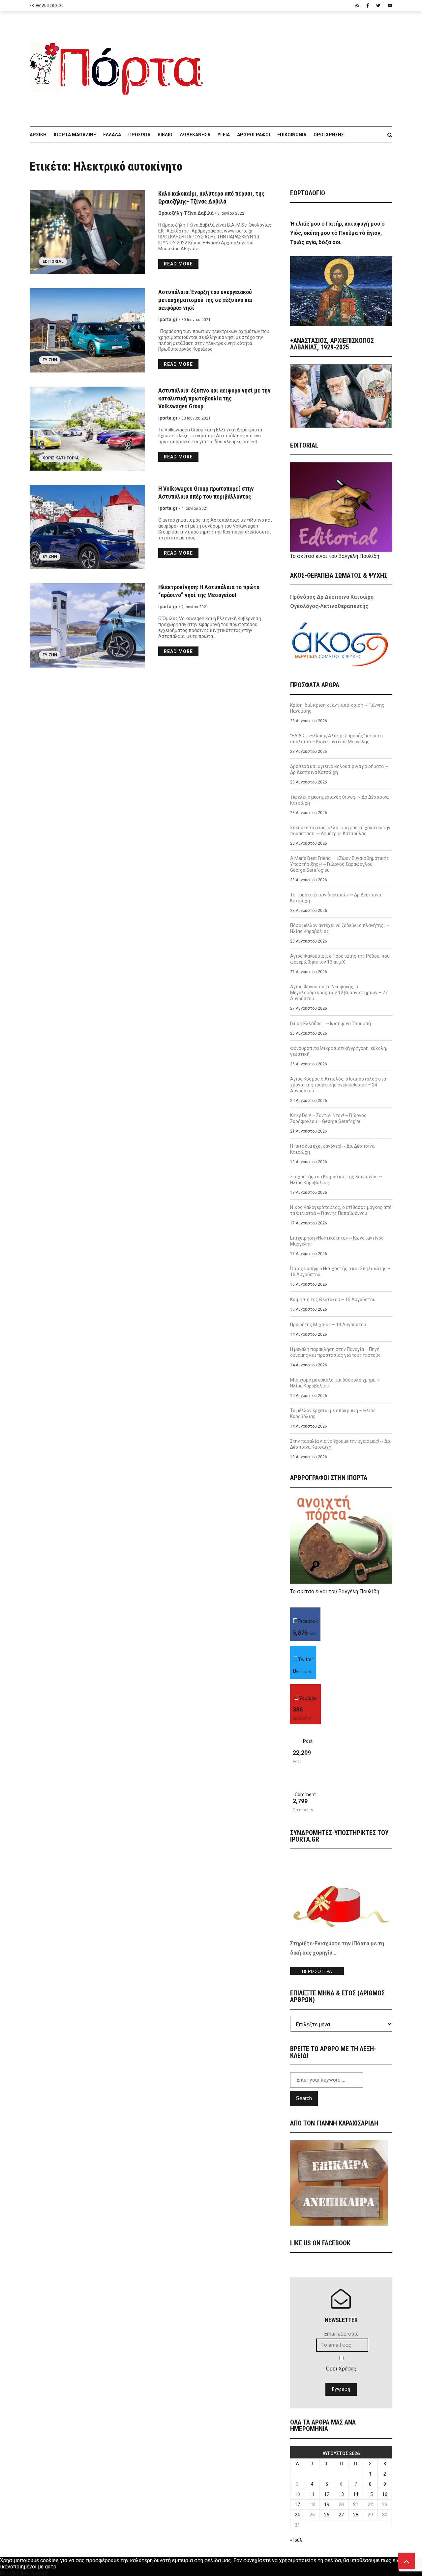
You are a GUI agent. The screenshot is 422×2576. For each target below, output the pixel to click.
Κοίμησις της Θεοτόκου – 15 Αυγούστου (333, 1300)
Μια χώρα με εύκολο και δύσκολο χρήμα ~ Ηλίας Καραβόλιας (335, 1383)
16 (385, 2494)
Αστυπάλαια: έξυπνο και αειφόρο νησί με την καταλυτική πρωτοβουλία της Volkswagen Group (214, 398)
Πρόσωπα (139, 135)
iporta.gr (168, 319)
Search (304, 2098)
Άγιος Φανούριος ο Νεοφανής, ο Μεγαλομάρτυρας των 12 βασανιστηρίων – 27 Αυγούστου (339, 993)
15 (370, 2494)
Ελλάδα (112, 135)
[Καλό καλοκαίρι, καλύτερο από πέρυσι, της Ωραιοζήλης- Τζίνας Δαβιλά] (87, 232)
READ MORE (178, 264)
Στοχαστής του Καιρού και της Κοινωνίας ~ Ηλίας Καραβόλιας (336, 1180)
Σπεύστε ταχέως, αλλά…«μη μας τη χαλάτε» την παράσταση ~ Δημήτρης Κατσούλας (340, 831)
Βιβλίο (165, 135)
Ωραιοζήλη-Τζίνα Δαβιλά (186, 213)
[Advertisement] (302, 66)
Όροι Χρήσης (329, 135)
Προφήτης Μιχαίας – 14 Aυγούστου (328, 1325)
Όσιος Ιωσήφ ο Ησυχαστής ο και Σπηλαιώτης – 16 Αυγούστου (340, 1272)
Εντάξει (9, 2573)
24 (297, 2515)
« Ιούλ (296, 2540)
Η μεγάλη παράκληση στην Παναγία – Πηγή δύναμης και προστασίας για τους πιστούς (335, 1352)
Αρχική (38, 135)
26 (327, 2515)
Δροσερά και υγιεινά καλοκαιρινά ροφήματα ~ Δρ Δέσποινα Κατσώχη (339, 769)
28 (356, 2515)
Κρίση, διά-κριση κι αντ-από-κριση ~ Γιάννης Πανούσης (337, 708)
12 (327, 2494)
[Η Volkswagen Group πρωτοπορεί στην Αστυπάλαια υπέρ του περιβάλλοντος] (87, 527)
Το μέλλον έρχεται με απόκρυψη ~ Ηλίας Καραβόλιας (333, 1413)
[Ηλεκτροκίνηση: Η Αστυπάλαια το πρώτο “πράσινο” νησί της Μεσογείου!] (87, 625)
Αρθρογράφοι (254, 135)
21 (356, 2505)
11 (312, 2494)
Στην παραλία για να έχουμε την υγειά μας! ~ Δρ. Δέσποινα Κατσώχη (341, 1444)
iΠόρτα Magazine (75, 135)
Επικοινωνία (292, 135)
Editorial (53, 261)
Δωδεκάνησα (195, 135)
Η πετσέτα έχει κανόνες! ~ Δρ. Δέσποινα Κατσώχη (332, 1149)
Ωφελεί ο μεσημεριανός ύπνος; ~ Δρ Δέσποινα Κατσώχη (339, 800)
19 (327, 2505)
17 (297, 2505)
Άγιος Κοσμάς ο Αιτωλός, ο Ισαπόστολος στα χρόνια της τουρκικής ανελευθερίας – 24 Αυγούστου (338, 1085)
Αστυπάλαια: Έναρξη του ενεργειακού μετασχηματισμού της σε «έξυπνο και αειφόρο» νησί (205, 300)
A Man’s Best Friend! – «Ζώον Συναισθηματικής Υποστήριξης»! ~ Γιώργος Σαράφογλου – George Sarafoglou (340, 864)
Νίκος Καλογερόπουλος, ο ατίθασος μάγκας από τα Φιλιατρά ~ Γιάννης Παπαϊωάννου (341, 1210)
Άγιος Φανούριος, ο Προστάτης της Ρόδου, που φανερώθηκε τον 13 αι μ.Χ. (340, 959)
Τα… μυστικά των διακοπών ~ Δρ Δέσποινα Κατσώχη (336, 898)
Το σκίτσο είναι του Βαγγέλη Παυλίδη (335, 556)
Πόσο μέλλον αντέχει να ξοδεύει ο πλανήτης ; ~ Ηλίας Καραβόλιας (340, 928)
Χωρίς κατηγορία (61, 458)
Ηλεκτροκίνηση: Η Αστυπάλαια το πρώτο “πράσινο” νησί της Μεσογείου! (209, 591)
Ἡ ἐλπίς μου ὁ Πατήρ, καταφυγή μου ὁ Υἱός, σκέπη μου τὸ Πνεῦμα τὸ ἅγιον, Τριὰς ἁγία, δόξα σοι (337, 233)
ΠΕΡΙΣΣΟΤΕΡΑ (317, 1972)
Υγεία (224, 135)
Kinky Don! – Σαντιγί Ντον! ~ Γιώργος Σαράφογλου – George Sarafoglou (328, 1118)
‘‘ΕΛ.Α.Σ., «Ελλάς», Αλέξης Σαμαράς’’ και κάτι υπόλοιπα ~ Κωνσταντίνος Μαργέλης (337, 739)
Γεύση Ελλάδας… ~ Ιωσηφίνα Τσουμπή (331, 1024)
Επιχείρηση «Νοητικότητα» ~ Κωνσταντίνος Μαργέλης (337, 1241)
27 (341, 2515)
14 (356, 2494)
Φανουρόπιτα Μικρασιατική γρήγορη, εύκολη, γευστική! (339, 1051)
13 (341, 2494)
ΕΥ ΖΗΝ (50, 360)
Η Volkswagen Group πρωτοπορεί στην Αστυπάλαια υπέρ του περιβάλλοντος (206, 493)
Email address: (341, 2334)
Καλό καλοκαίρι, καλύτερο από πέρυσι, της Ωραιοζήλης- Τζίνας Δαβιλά (211, 197)
